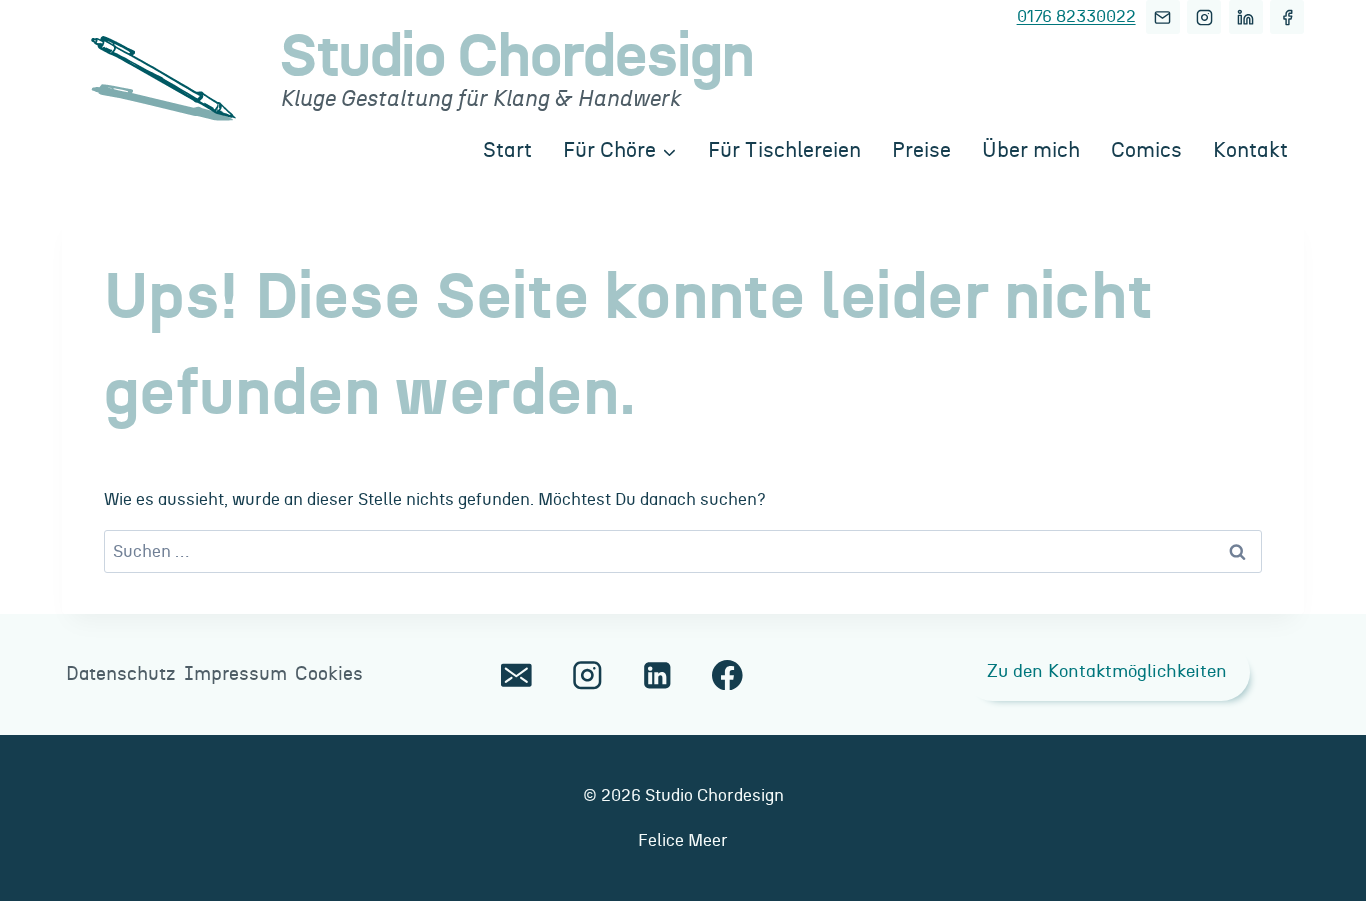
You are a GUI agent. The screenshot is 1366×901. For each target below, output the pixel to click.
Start (507, 150)
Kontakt (1250, 150)
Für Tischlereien (784, 150)
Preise (921, 150)
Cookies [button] (329, 674)
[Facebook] (1287, 17)
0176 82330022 (1076, 16)
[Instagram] (1204, 17)
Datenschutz (121, 674)
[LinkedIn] (1246, 17)
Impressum (235, 674)
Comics (1146, 150)
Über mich (1031, 150)
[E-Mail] (1163, 17)
